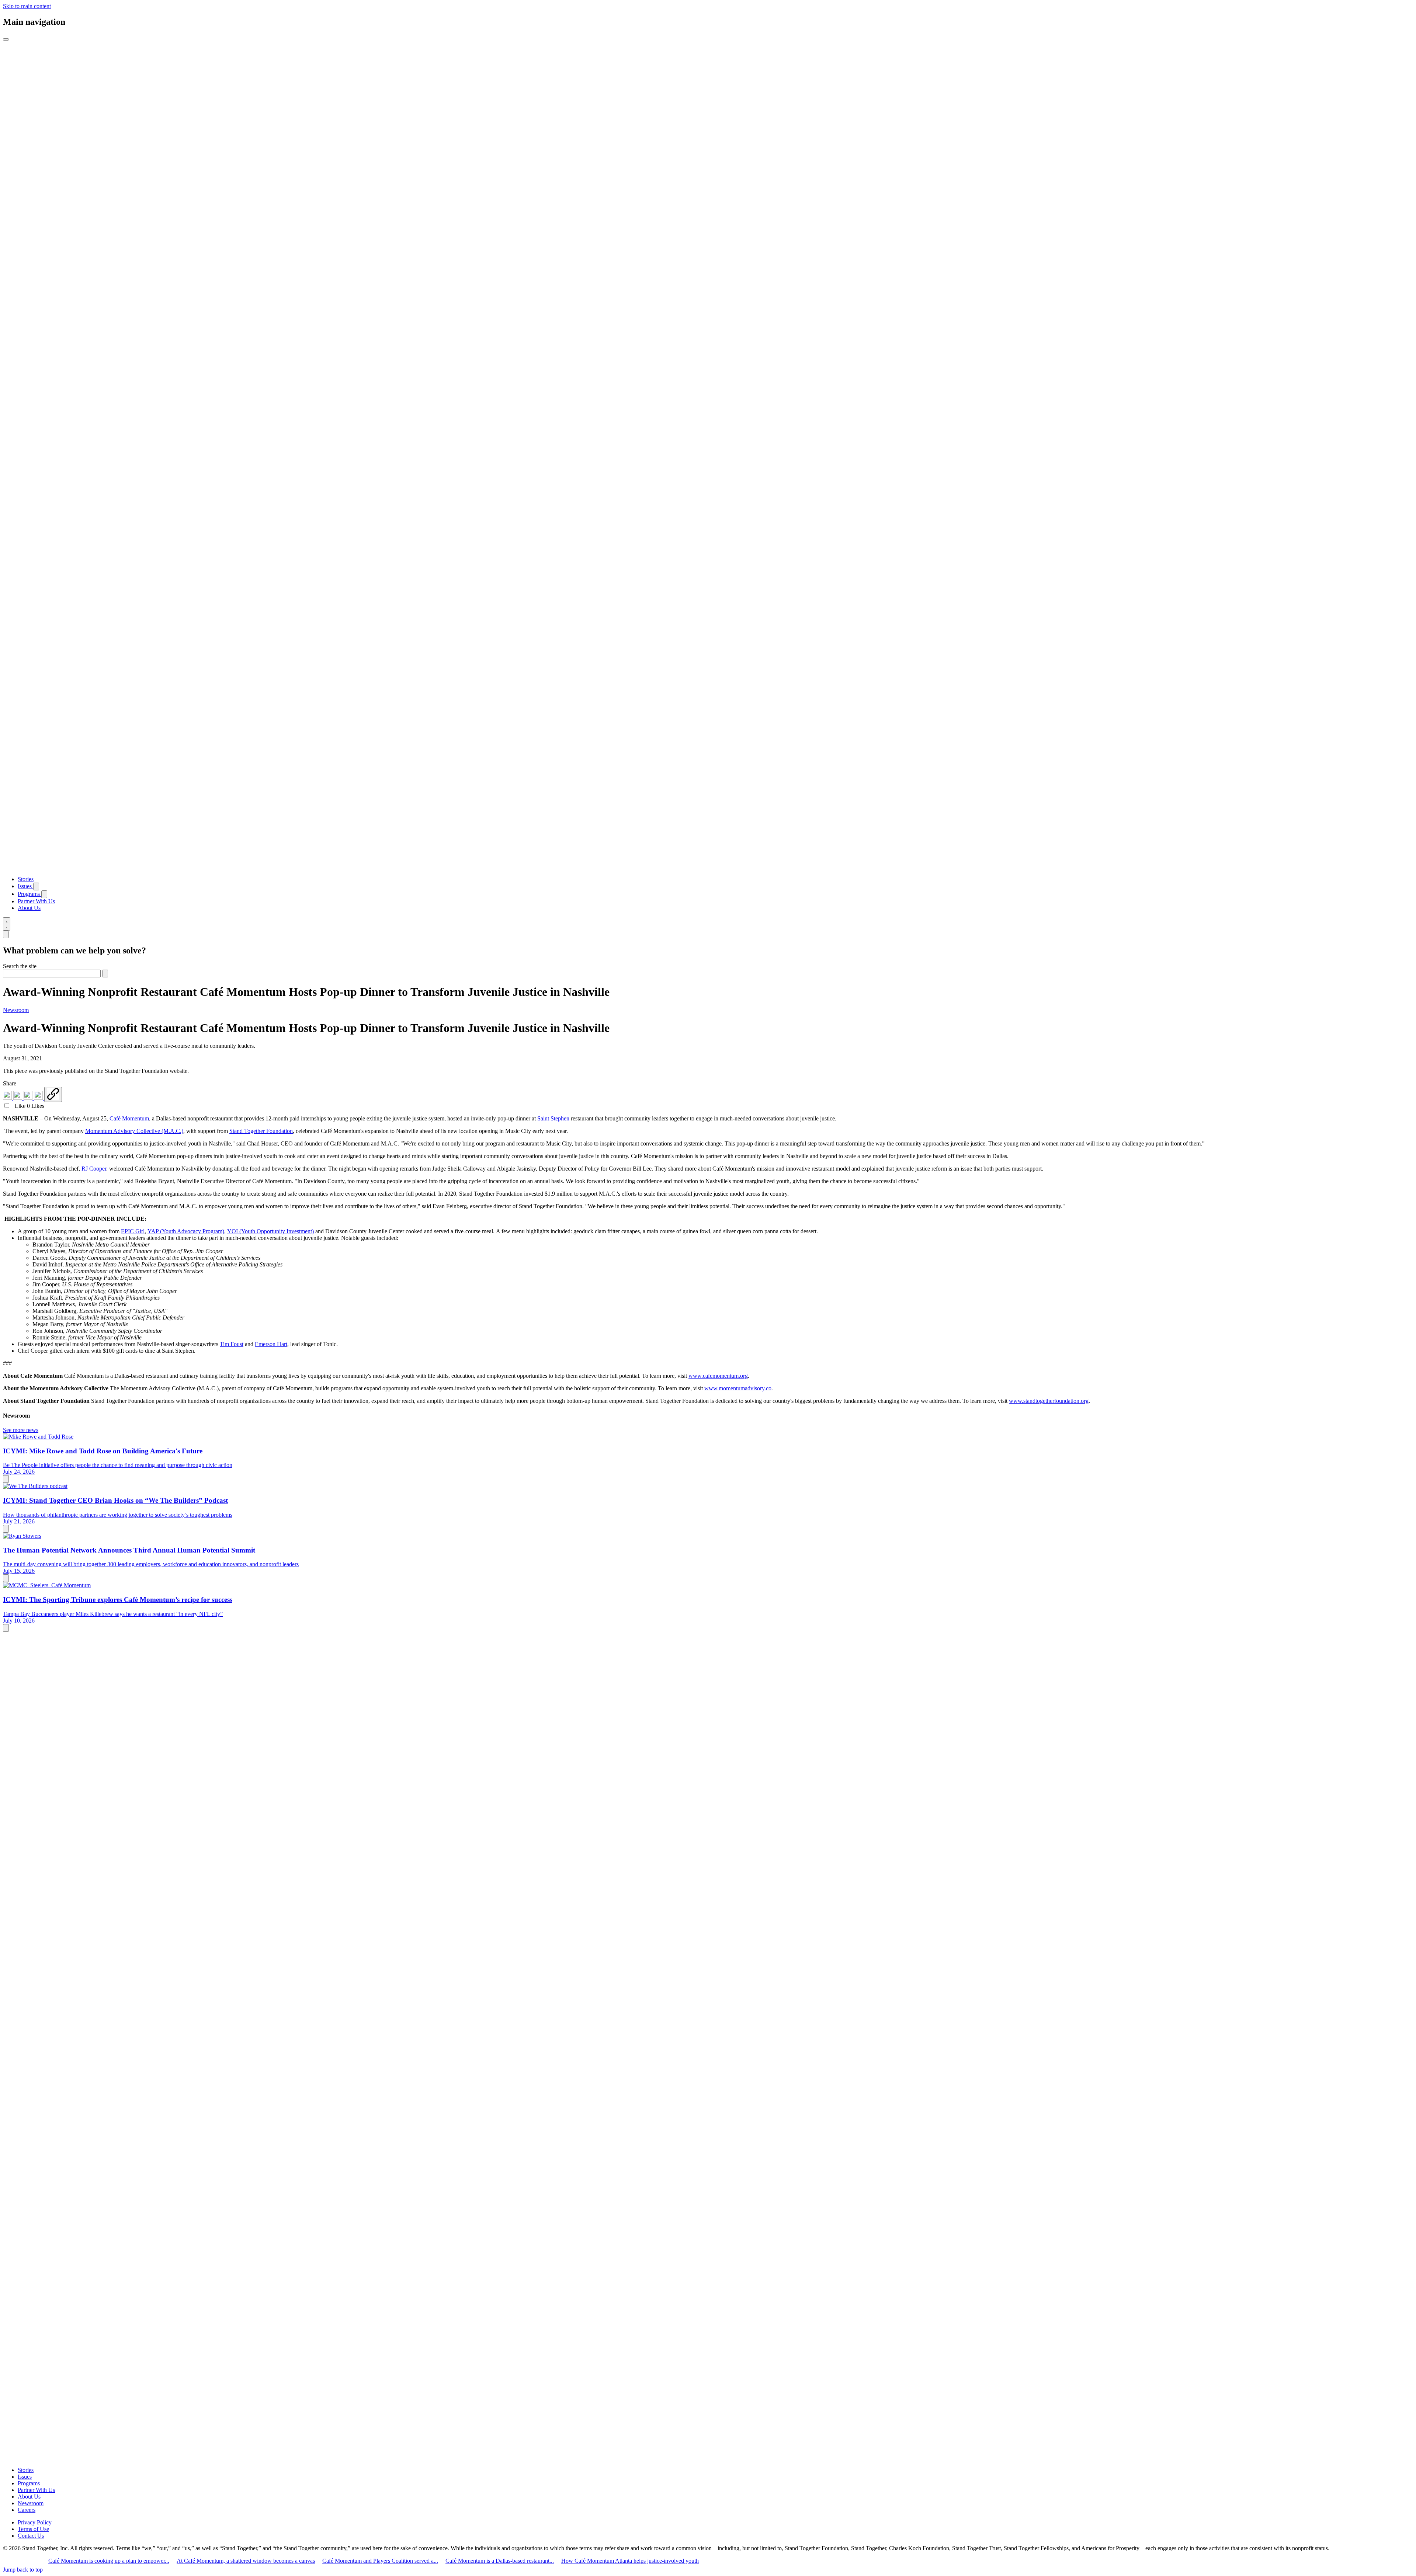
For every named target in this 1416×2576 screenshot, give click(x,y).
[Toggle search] (7, 924)
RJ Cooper (94, 1169)
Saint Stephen (553, 1118)
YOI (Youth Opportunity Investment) (270, 1231)
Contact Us (31, 2536)
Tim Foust (232, 1344)
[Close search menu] (6, 934)
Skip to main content (27, 6)
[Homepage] (708, 867)
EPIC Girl (133, 1231)
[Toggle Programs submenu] (44, 894)
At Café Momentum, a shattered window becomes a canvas (246, 2561)
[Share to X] (29, 1098)
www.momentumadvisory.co (738, 1388)
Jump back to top (23, 2570)
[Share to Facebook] (18, 1098)
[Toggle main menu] (6, 39)
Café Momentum (129, 1118)
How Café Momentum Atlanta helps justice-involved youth (630, 2561)
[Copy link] (53, 1094)
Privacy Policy (35, 2522)
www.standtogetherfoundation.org (1049, 1401)
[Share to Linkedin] (8, 1098)
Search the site (20, 966)
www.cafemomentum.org (718, 1376)
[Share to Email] (39, 1098)
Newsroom (16, 1010)
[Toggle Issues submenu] (36, 887)
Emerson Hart (271, 1344)
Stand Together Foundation (261, 1131)
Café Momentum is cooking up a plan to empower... (109, 2561)
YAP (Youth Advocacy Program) (186, 1231)
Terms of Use (33, 2529)
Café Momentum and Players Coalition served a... (380, 2561)
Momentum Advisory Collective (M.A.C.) (134, 1131)
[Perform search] (105, 974)
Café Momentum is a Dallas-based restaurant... (500, 2561)
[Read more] (6, 1479)
